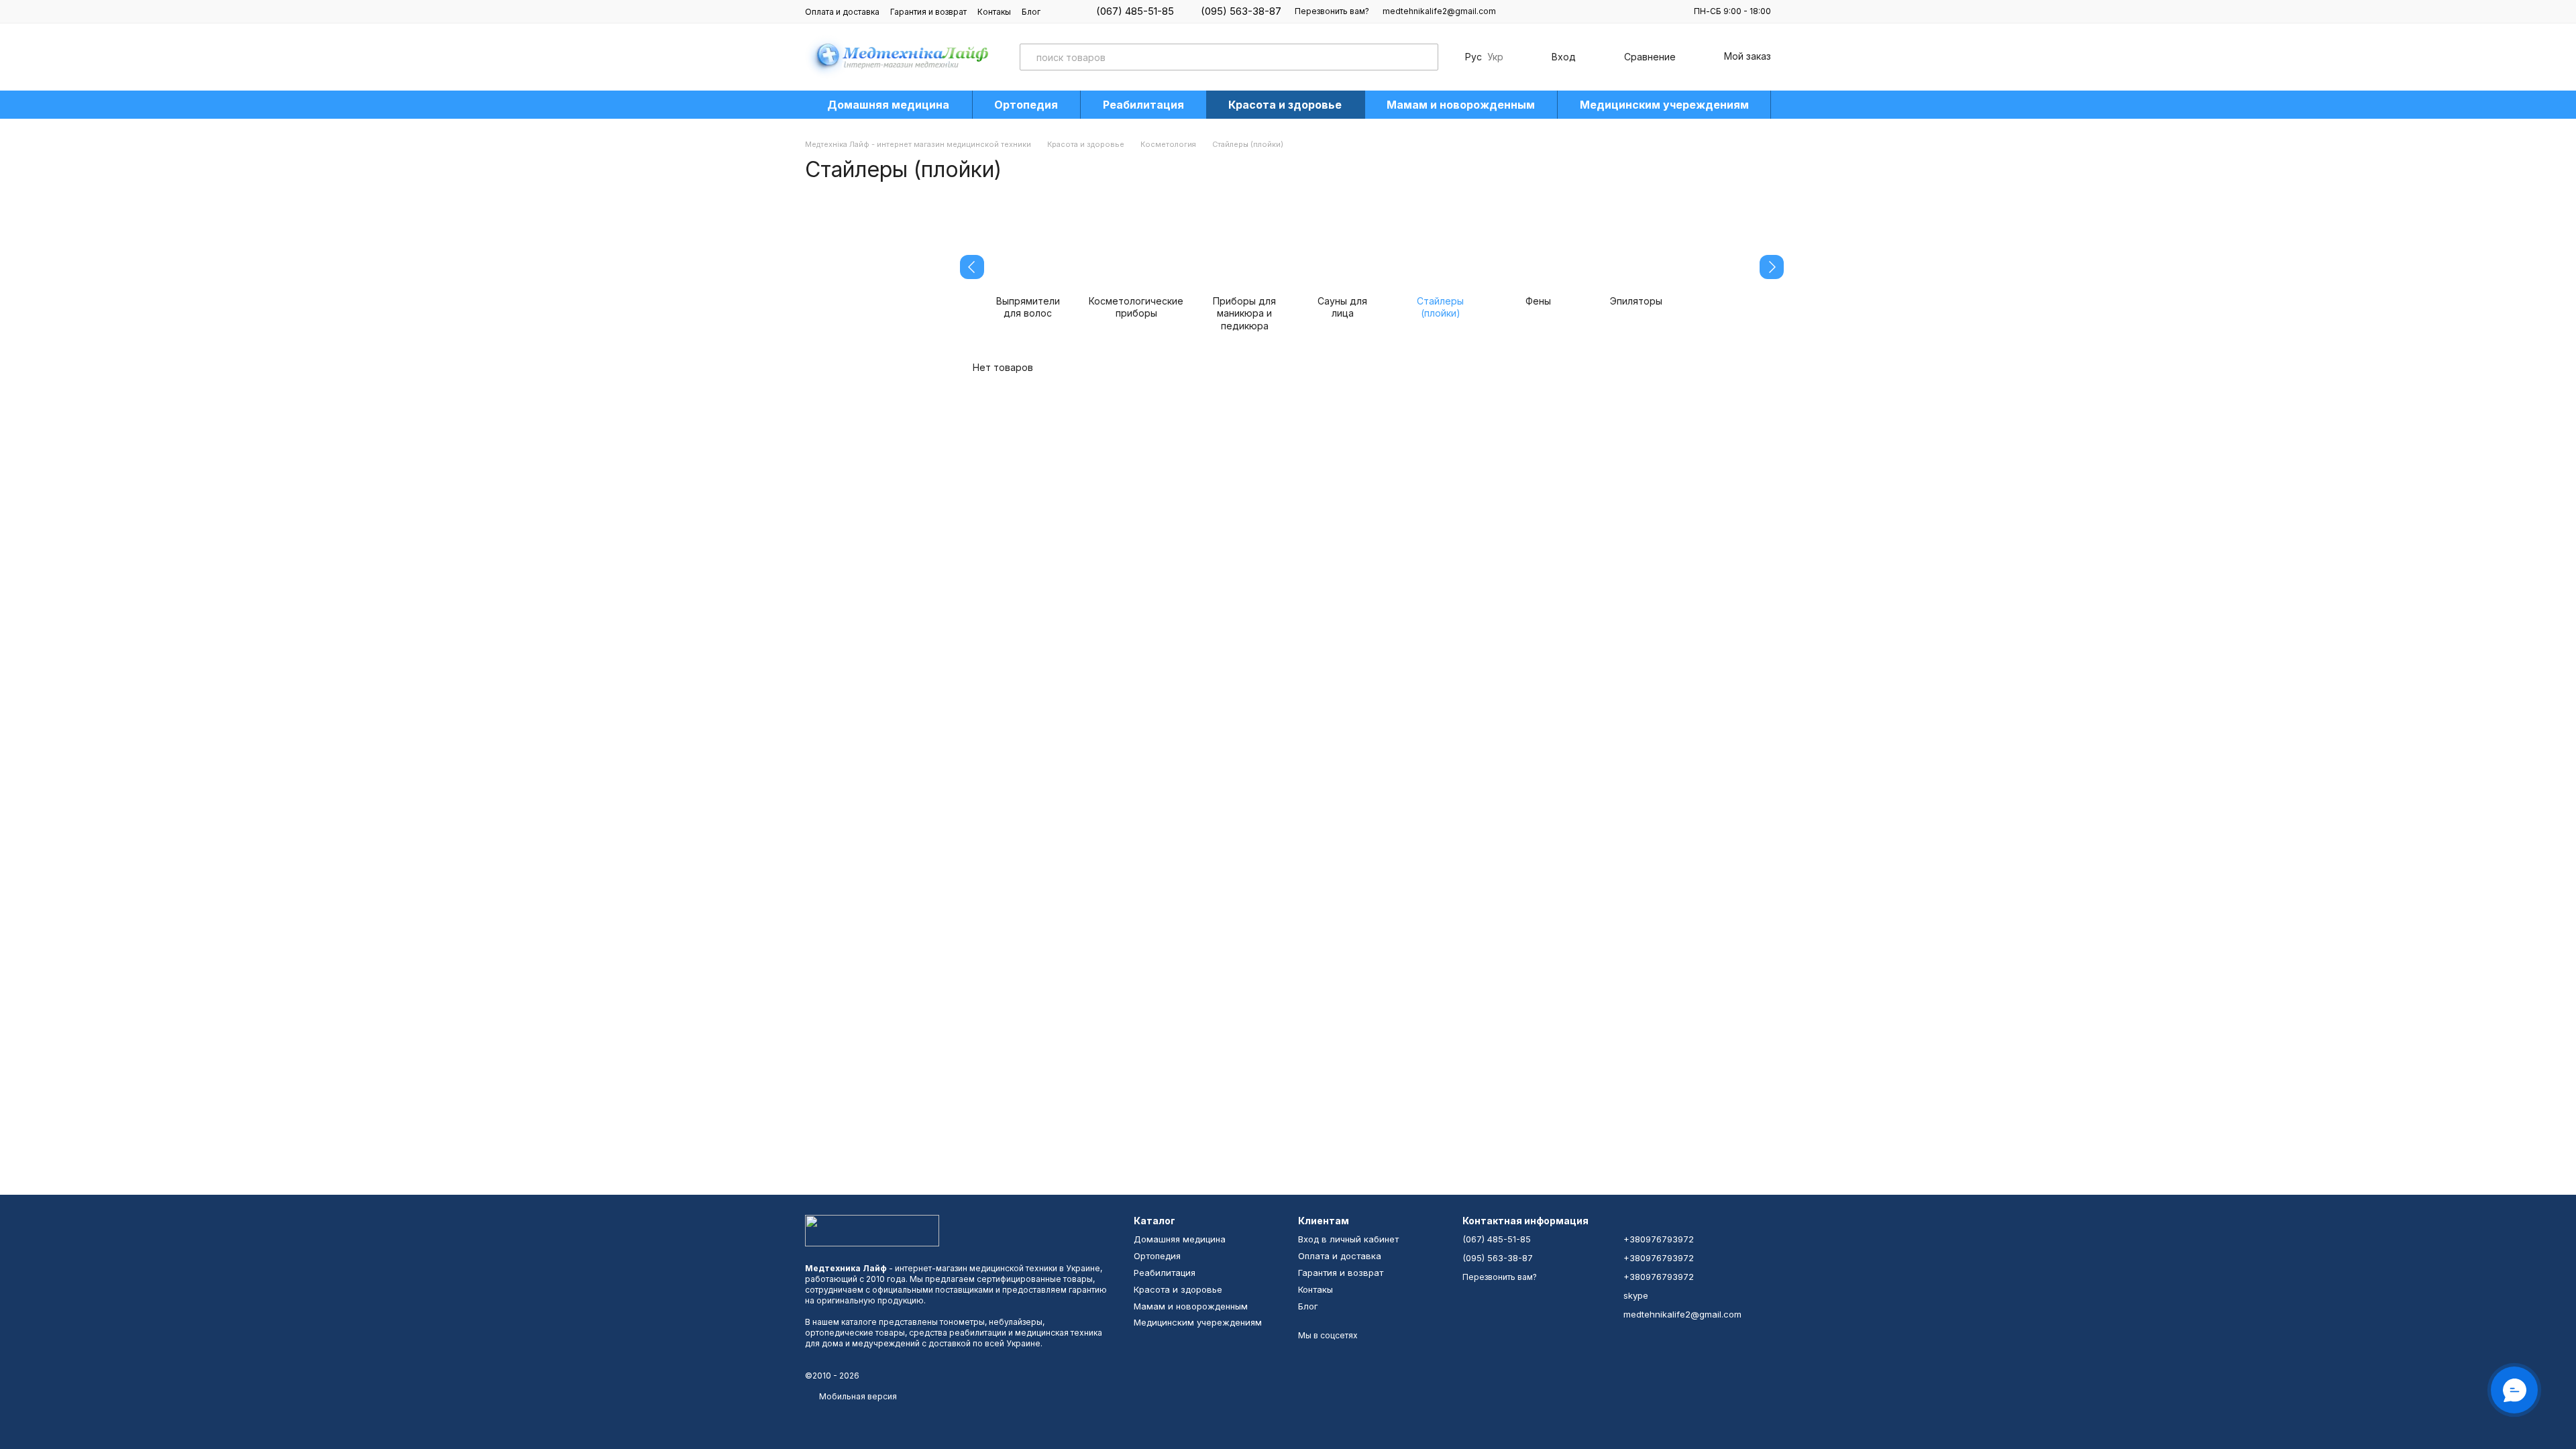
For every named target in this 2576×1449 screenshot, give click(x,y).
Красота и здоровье (1285, 105)
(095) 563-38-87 (1241, 11)
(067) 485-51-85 (1135, 11)
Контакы (994, 12)
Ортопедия (1026, 105)
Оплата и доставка (842, 12)
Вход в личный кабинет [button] (1348, 1239)
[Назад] (972, 267)
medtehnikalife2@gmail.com (1439, 11)
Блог (1031, 12)
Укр (1495, 57)
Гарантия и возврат (928, 12)
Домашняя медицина (888, 105)
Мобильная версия (857, 1396)
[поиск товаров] (1425, 57)
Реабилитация (1143, 105)
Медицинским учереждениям (1664, 105)
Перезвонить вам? (1332, 11)
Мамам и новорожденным (1461, 105)
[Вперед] (1772, 267)
